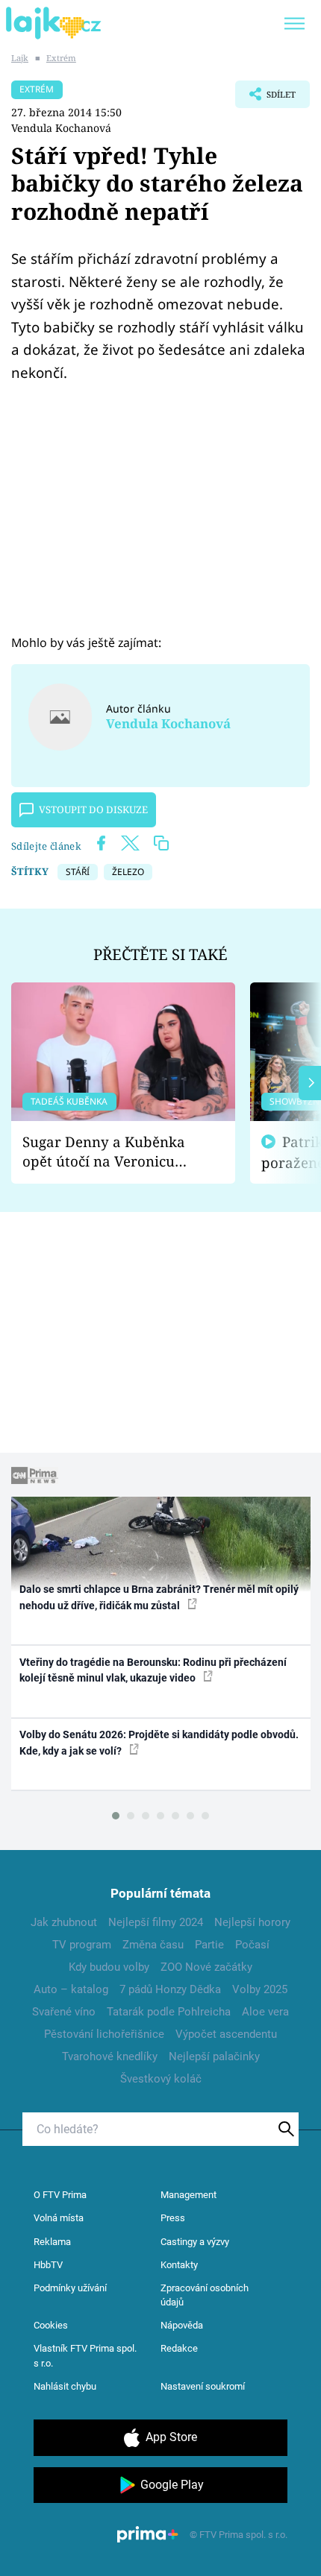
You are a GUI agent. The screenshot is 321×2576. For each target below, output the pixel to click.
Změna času (153, 1945)
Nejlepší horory (252, 1922)
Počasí (252, 1945)
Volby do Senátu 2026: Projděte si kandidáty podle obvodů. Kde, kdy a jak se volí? (159, 1742)
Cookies (51, 2325)
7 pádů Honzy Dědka (170, 1989)
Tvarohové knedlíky (110, 2056)
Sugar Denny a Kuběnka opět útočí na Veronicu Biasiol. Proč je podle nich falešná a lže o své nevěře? (111, 1152)
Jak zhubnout (64, 1922)
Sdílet (265, 98)
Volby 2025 (260, 1989)
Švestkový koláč (161, 2079)
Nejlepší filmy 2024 (156, 1922)
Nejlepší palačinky (214, 2056)
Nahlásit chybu (65, 2386)
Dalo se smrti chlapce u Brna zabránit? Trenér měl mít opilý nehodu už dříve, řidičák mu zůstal (159, 1597)
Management (188, 2195)
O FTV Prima (60, 2195)
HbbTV (48, 2265)
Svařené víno (64, 2012)
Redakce (179, 2348)
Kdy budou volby (109, 1967)
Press (173, 2218)
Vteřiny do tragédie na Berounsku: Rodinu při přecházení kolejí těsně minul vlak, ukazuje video (153, 1670)
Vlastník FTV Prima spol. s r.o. (85, 2356)
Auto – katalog (71, 1989)
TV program (82, 1945)
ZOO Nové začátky (206, 1967)
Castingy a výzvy (195, 2242)
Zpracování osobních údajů (205, 2295)
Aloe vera (265, 2012)
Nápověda (182, 2325)
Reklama (52, 2242)
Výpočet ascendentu (226, 2034)
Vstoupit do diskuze (93, 809)
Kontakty (179, 2265)
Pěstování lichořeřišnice (104, 2034)
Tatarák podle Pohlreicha (169, 2012)
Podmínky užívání (70, 2288)
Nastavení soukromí (203, 2386)
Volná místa (59, 2218)
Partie (209, 1945)
